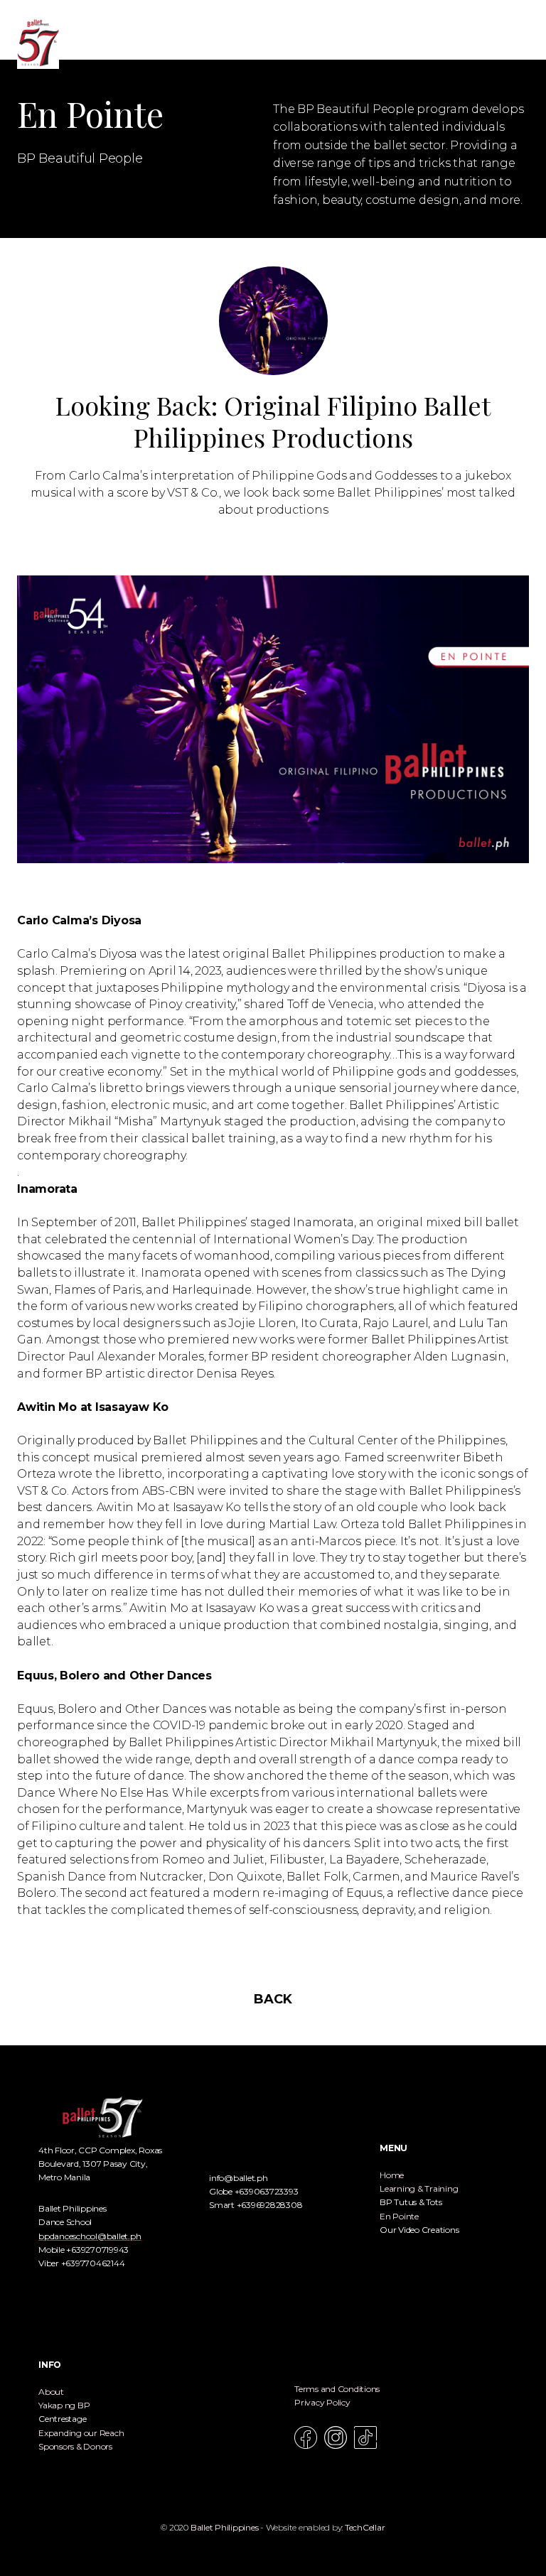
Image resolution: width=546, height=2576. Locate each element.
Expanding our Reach (81, 2433)
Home (392, 2175)
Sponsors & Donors (75, 2446)
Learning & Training (419, 2188)
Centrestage (62, 2419)
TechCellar (365, 2527)
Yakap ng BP (64, 2405)
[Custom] (365, 2437)
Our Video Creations (419, 2230)
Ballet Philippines (225, 2527)
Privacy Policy (322, 2402)
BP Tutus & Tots (411, 2202)
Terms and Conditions (337, 2389)
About (51, 2392)
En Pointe (399, 2216)
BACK (273, 1999)
